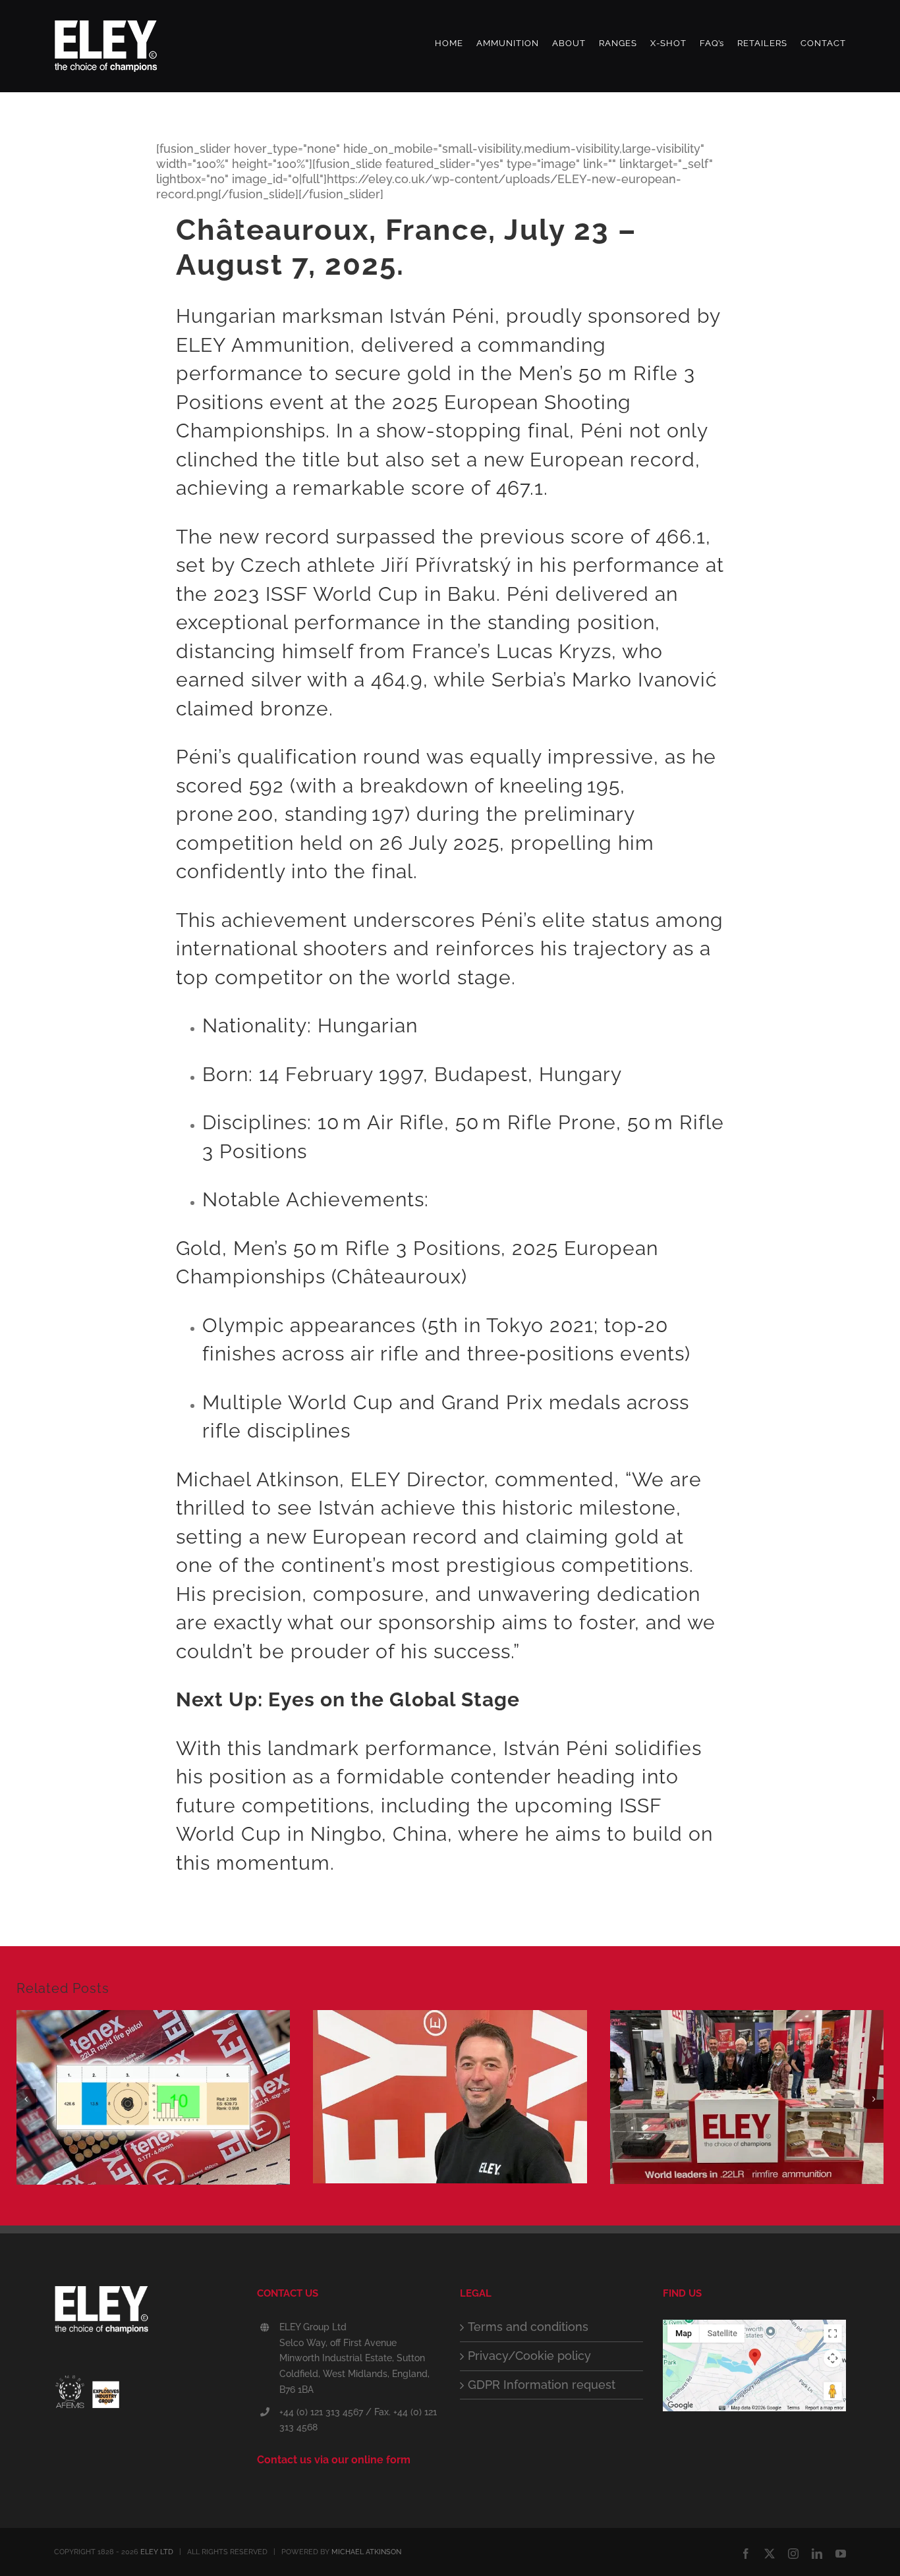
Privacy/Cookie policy (529, 2356)
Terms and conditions (528, 2327)
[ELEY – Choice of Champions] (146, 2313)
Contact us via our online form (334, 2460)
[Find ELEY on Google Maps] (754, 2327)
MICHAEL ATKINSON (366, 2552)
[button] (26, 2099)
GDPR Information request (542, 2385)
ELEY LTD (157, 2552)
